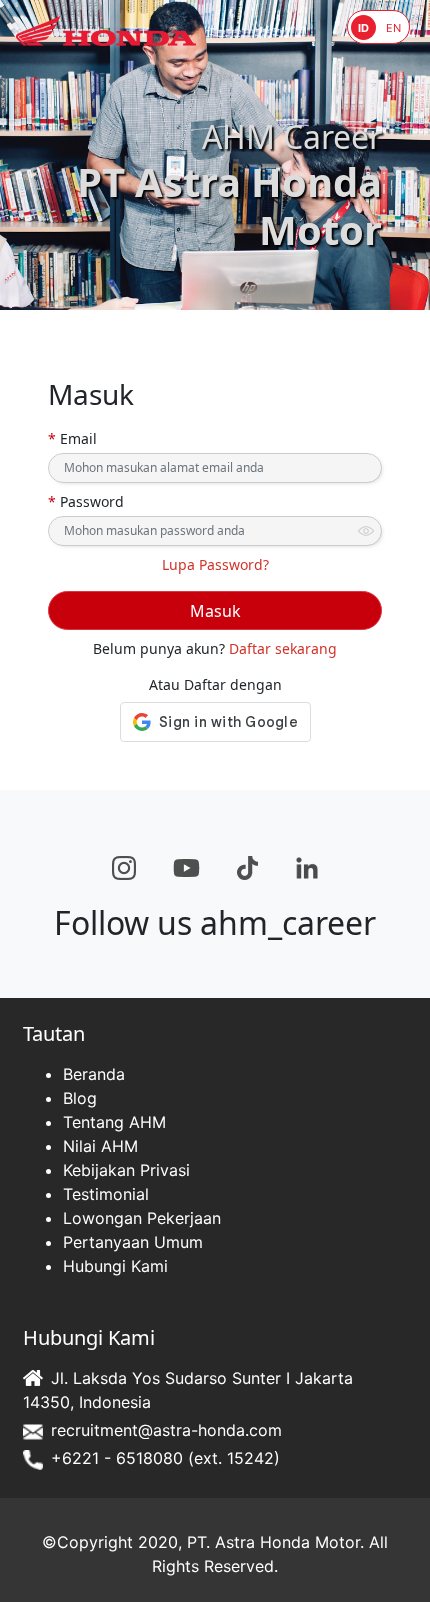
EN (393, 28)
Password (86, 501)
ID (363, 28)
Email (72, 438)
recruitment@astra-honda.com (166, 1430)
